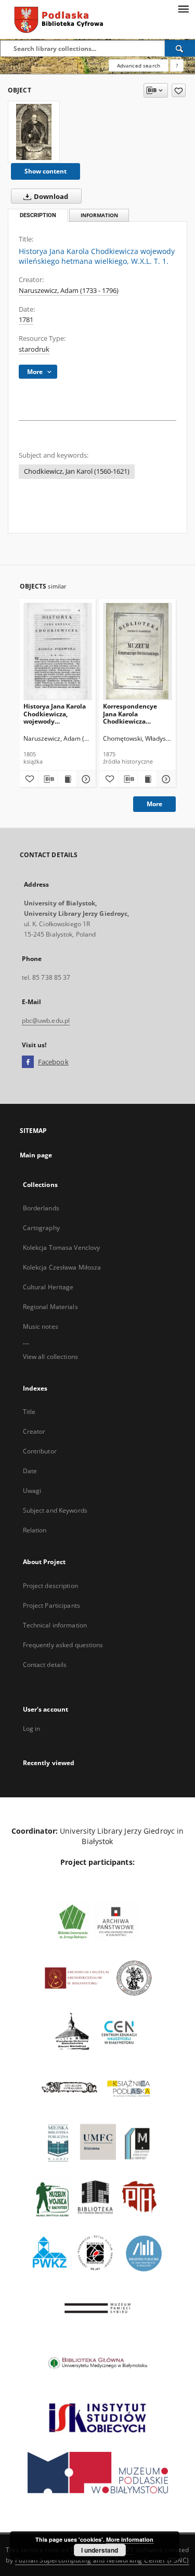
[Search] (180, 48)
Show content (45, 171)
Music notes (41, 1326)
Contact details (45, 1665)
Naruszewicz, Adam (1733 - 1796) (69, 291)
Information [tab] (99, 215)
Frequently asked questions (63, 1645)
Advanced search (139, 65)
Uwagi (32, 1491)
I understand (100, 2550)
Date (30, 1471)
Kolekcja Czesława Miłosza (62, 1267)
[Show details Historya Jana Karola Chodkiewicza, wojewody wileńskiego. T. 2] (85, 779)
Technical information (55, 1625)
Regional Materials (50, 1307)
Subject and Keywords (55, 1510)
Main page (36, 1155)
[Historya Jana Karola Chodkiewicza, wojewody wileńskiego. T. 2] (58, 651)
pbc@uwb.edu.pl (46, 1020)
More (154, 804)
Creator (34, 1431)
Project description (50, 1586)
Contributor (40, 1451)
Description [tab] (38, 215)
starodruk (34, 349)
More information (130, 2539)
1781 (26, 320)
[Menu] (183, 8)
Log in (32, 1729)
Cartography (41, 1228)
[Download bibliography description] (48, 779)
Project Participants (51, 1605)
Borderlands (41, 1208)
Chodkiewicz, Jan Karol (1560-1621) (77, 471)
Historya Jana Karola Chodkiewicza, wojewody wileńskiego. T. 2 (55, 713)
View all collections (50, 1357)
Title (29, 1412)
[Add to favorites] (179, 90)
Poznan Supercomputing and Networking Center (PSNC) (102, 2560)
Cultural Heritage (48, 1287)
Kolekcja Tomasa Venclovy (62, 1247)
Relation (35, 1530)
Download (50, 197)
